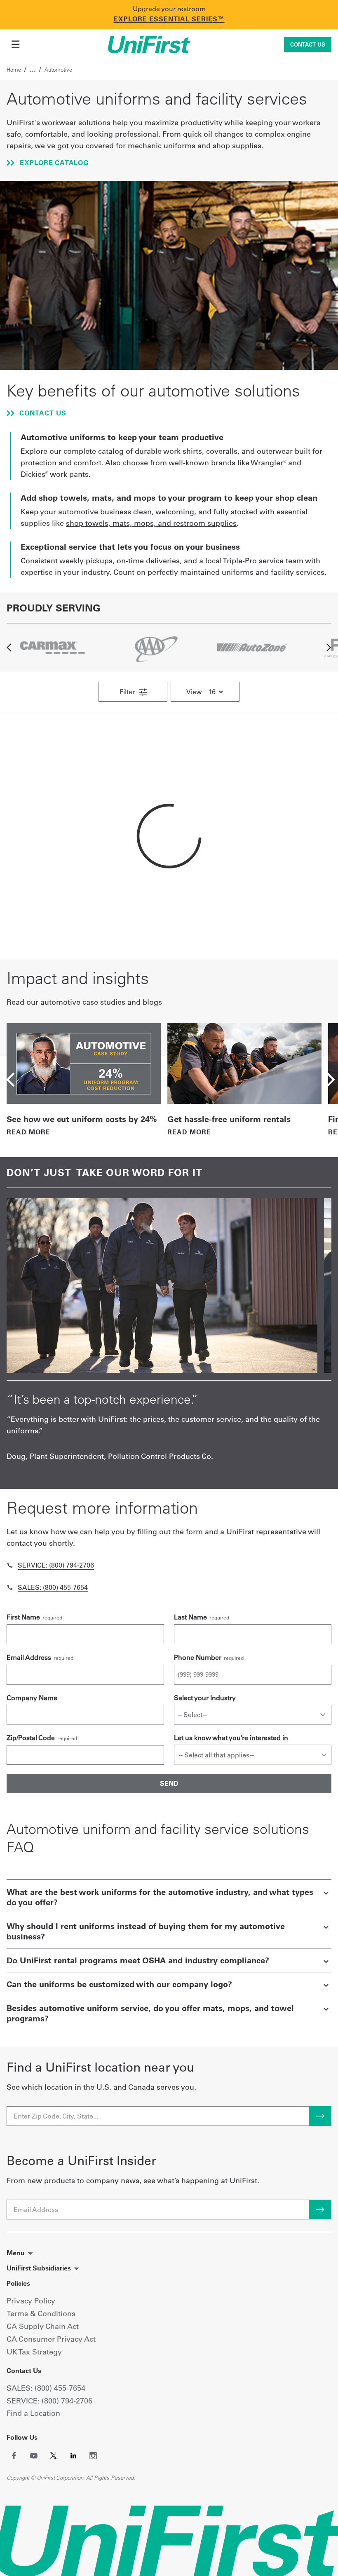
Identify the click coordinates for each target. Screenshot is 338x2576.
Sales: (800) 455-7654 (53, 1587)
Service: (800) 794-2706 (56, 1565)
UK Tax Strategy (34, 2352)
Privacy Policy (31, 2301)
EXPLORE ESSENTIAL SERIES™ (169, 19)
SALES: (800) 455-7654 (46, 2388)
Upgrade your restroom (169, 9)
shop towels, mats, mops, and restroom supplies (151, 523)
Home (14, 70)
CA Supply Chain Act (43, 2326)
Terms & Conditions (41, 2313)
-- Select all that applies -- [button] (216, 1755)
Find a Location (33, 2413)
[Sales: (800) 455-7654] (10, 1587)
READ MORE (28, 1132)
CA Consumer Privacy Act (51, 2339)
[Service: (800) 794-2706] (10, 1565)
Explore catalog (53, 163)
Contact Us (308, 44)
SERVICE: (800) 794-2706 (49, 2401)
